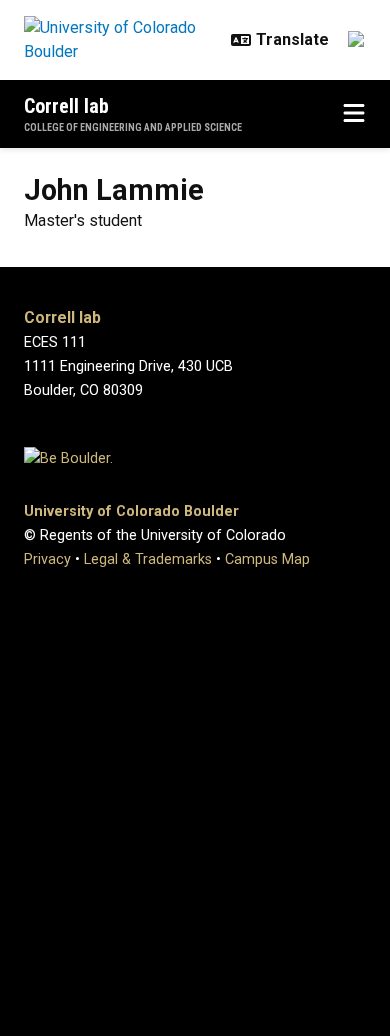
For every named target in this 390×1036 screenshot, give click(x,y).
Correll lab (66, 106)
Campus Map (267, 559)
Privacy (47, 559)
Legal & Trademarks (148, 559)
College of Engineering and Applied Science (133, 127)
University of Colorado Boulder (131, 511)
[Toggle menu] (354, 114)
